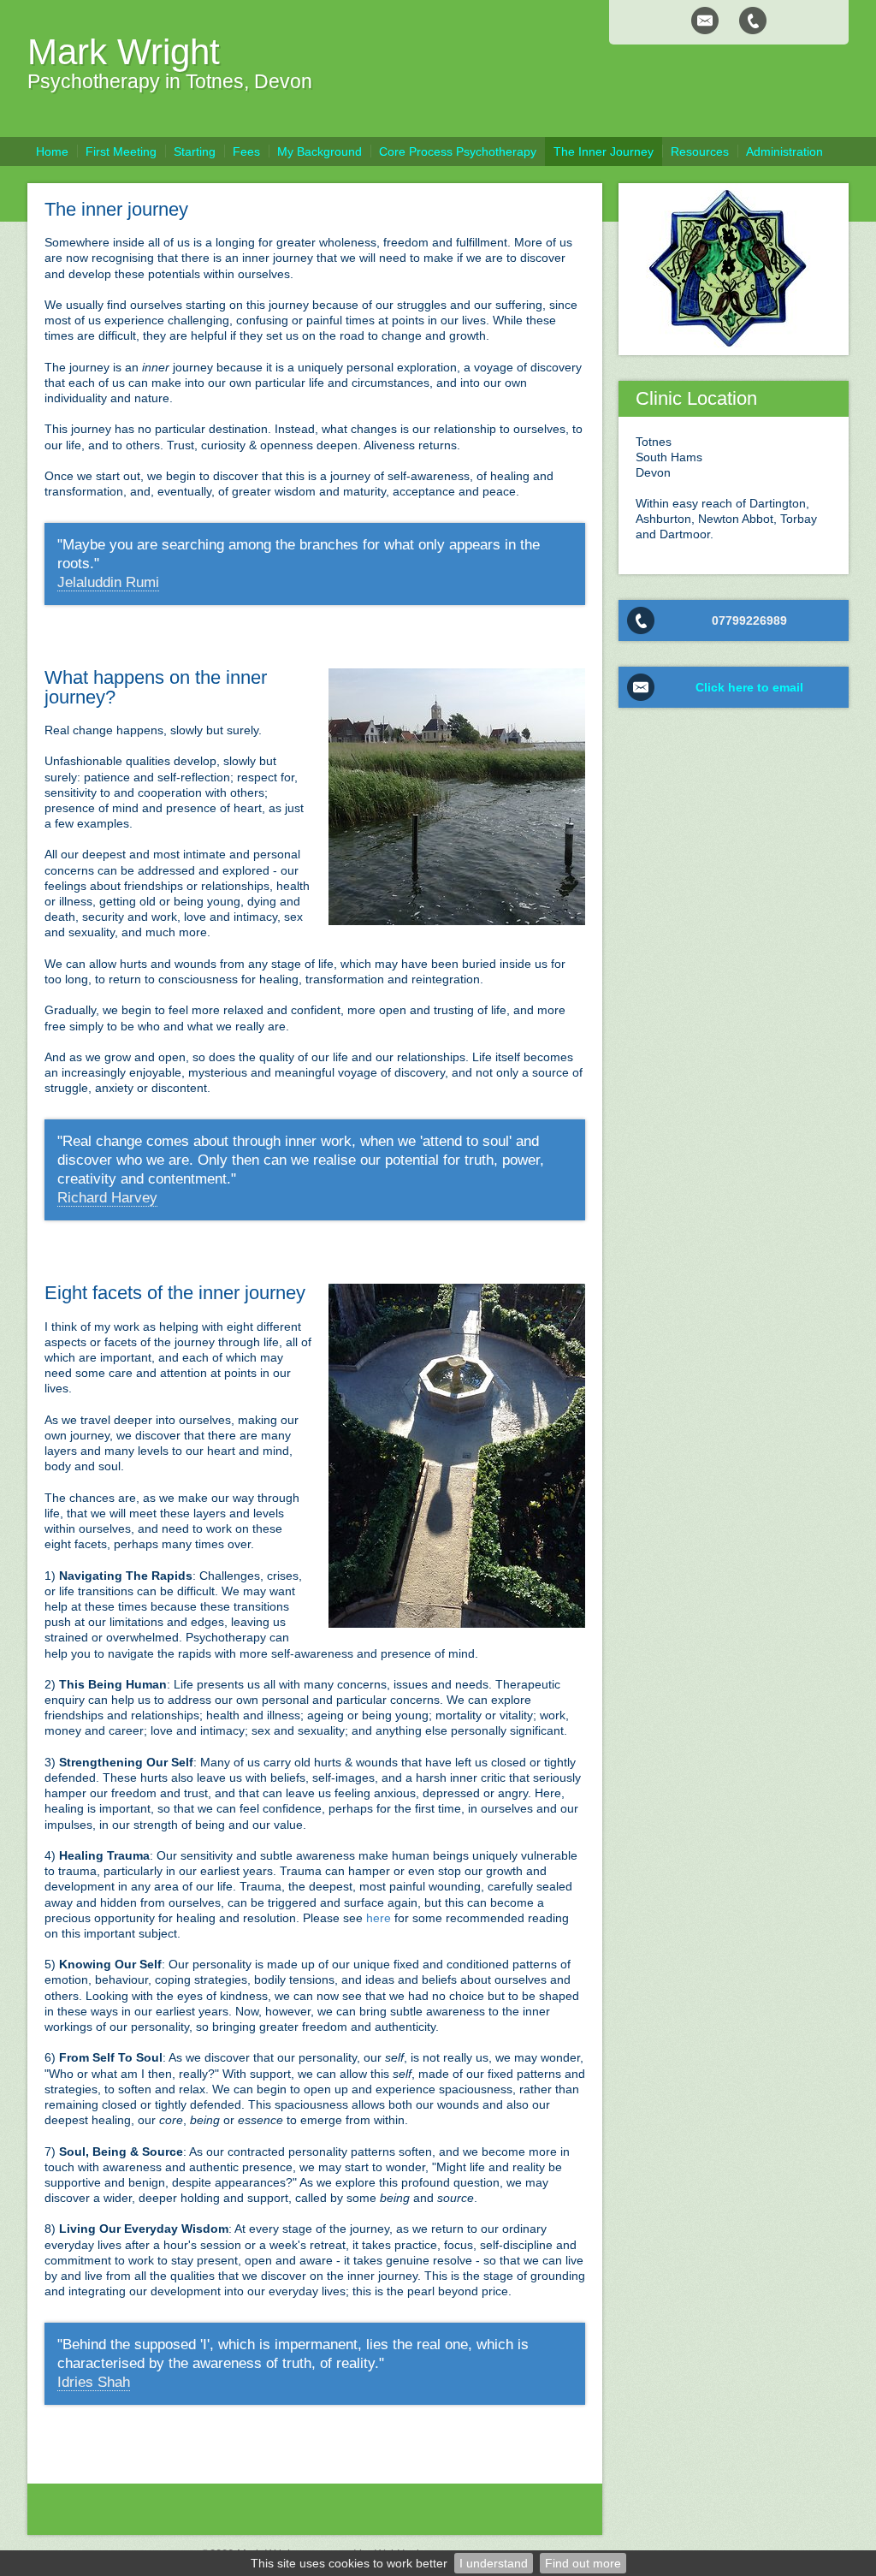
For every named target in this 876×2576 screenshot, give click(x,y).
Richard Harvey (107, 1198)
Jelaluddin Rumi (108, 582)
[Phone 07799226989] (753, 21)
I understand (494, 2563)
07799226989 (749, 620)
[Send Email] (705, 21)
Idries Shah (94, 2382)
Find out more (583, 2563)
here (379, 1918)
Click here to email (749, 687)
